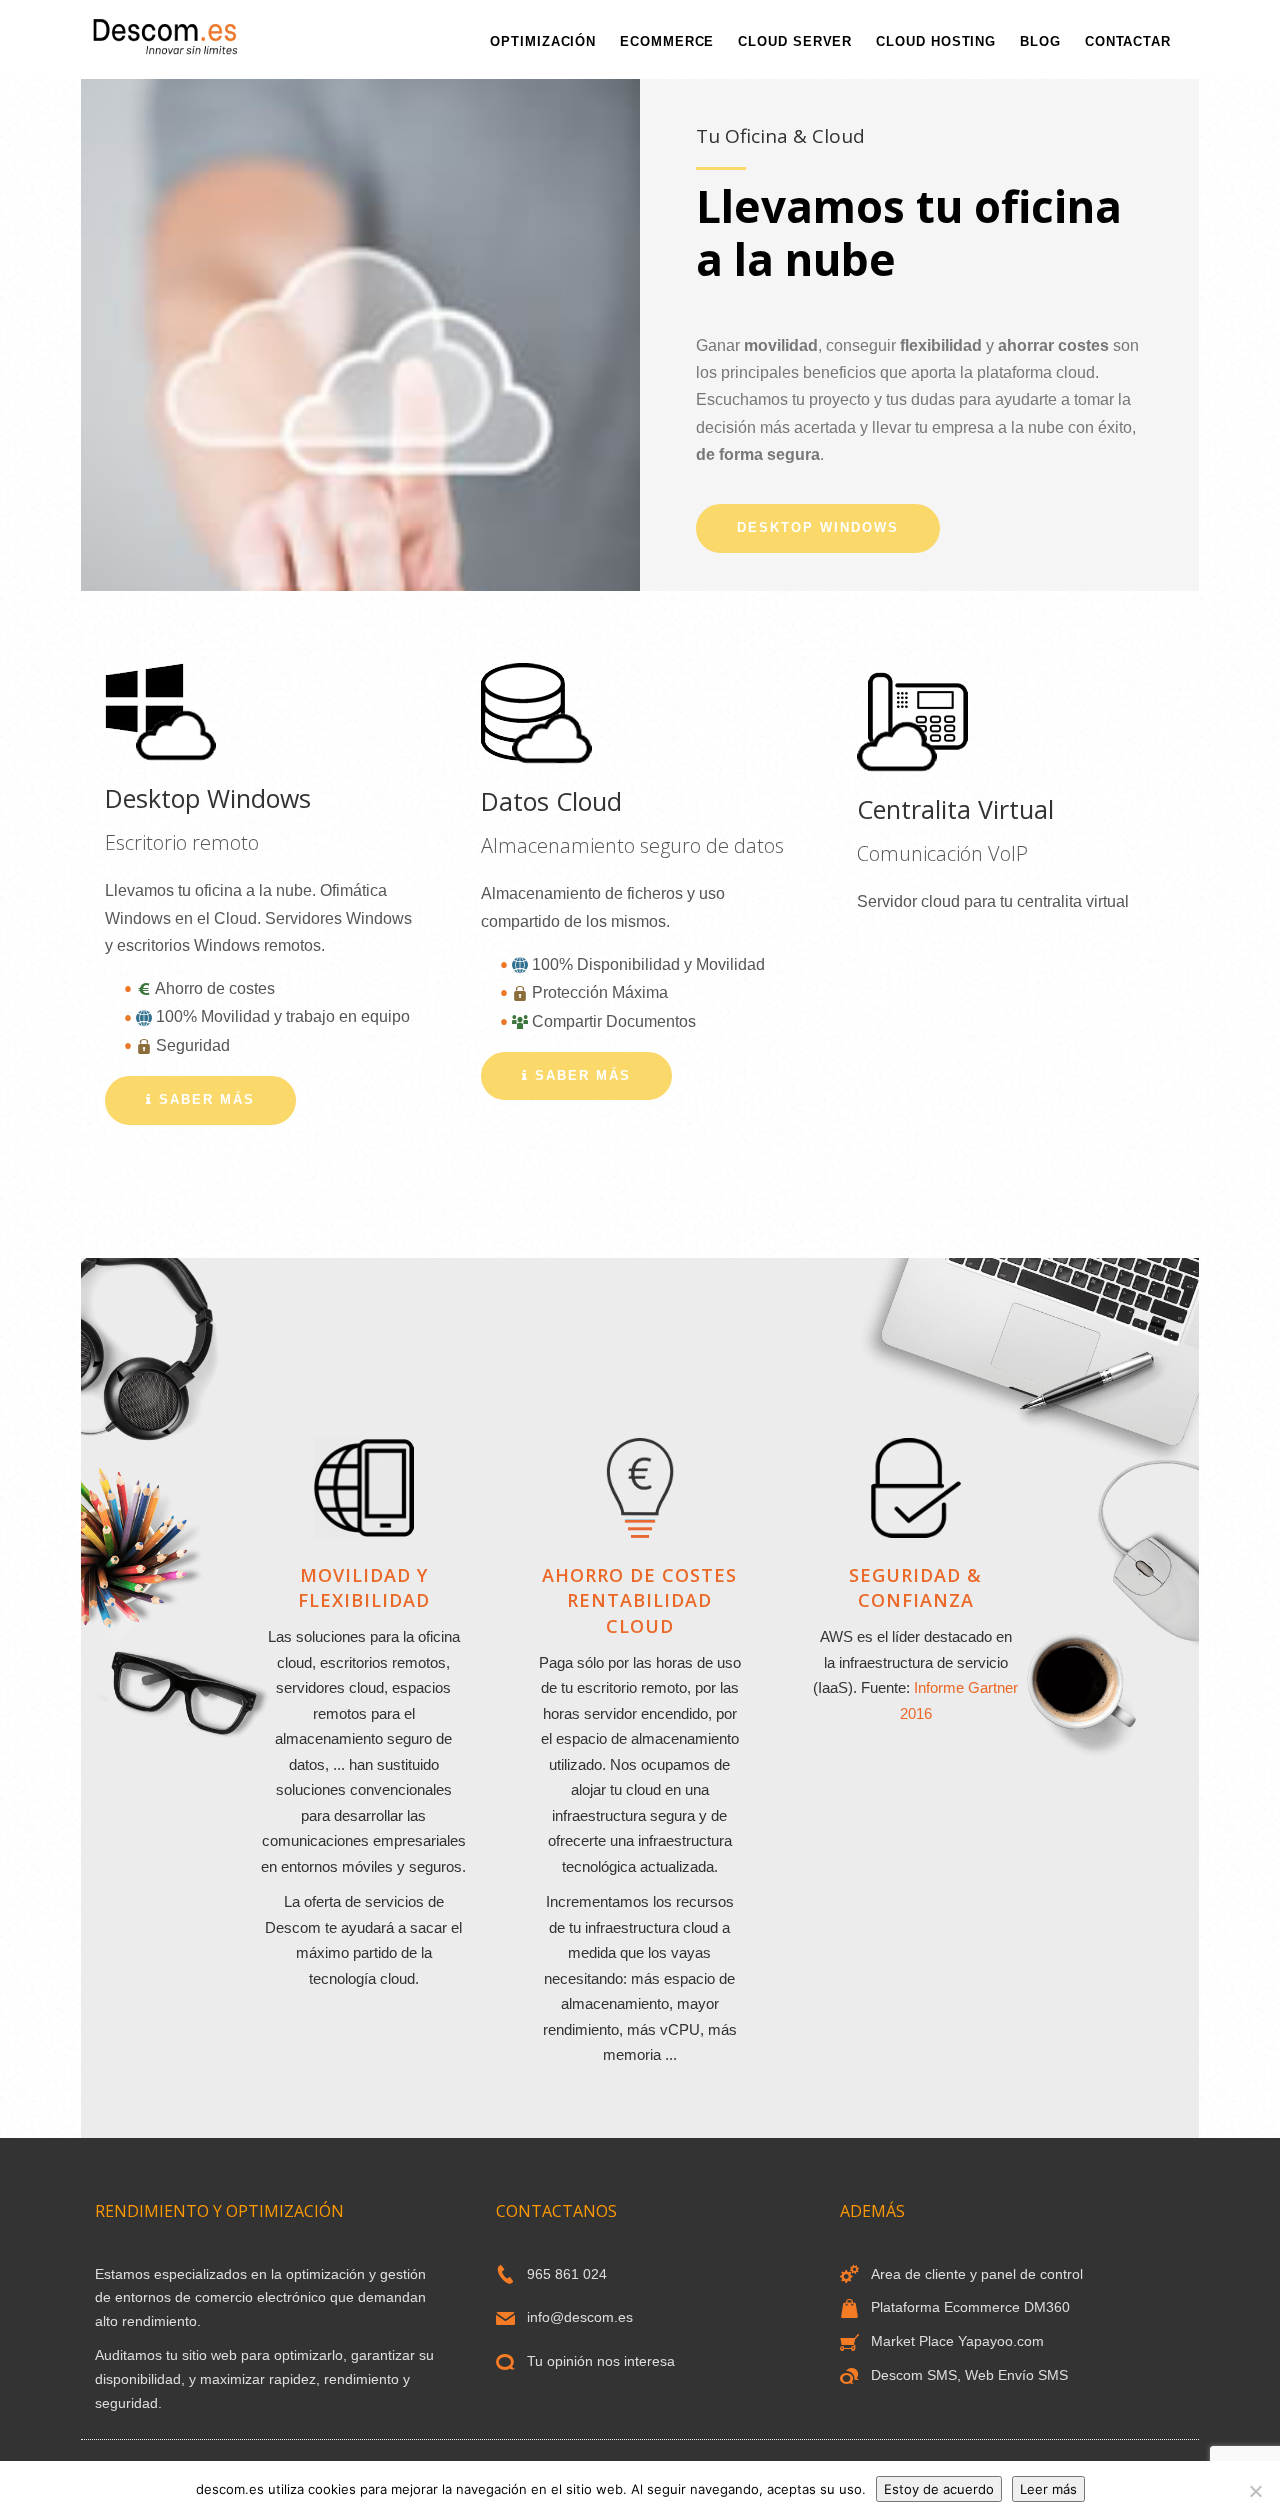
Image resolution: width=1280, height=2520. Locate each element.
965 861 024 (567, 2274)
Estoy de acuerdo (939, 2489)
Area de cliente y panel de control (977, 2274)
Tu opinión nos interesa (601, 2361)
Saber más (204, 1099)
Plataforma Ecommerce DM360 (970, 2307)
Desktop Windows (818, 527)
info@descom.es (580, 2317)
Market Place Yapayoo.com (957, 2341)
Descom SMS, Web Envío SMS (969, 2375)
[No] (1255, 2491)
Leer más (1048, 2489)
